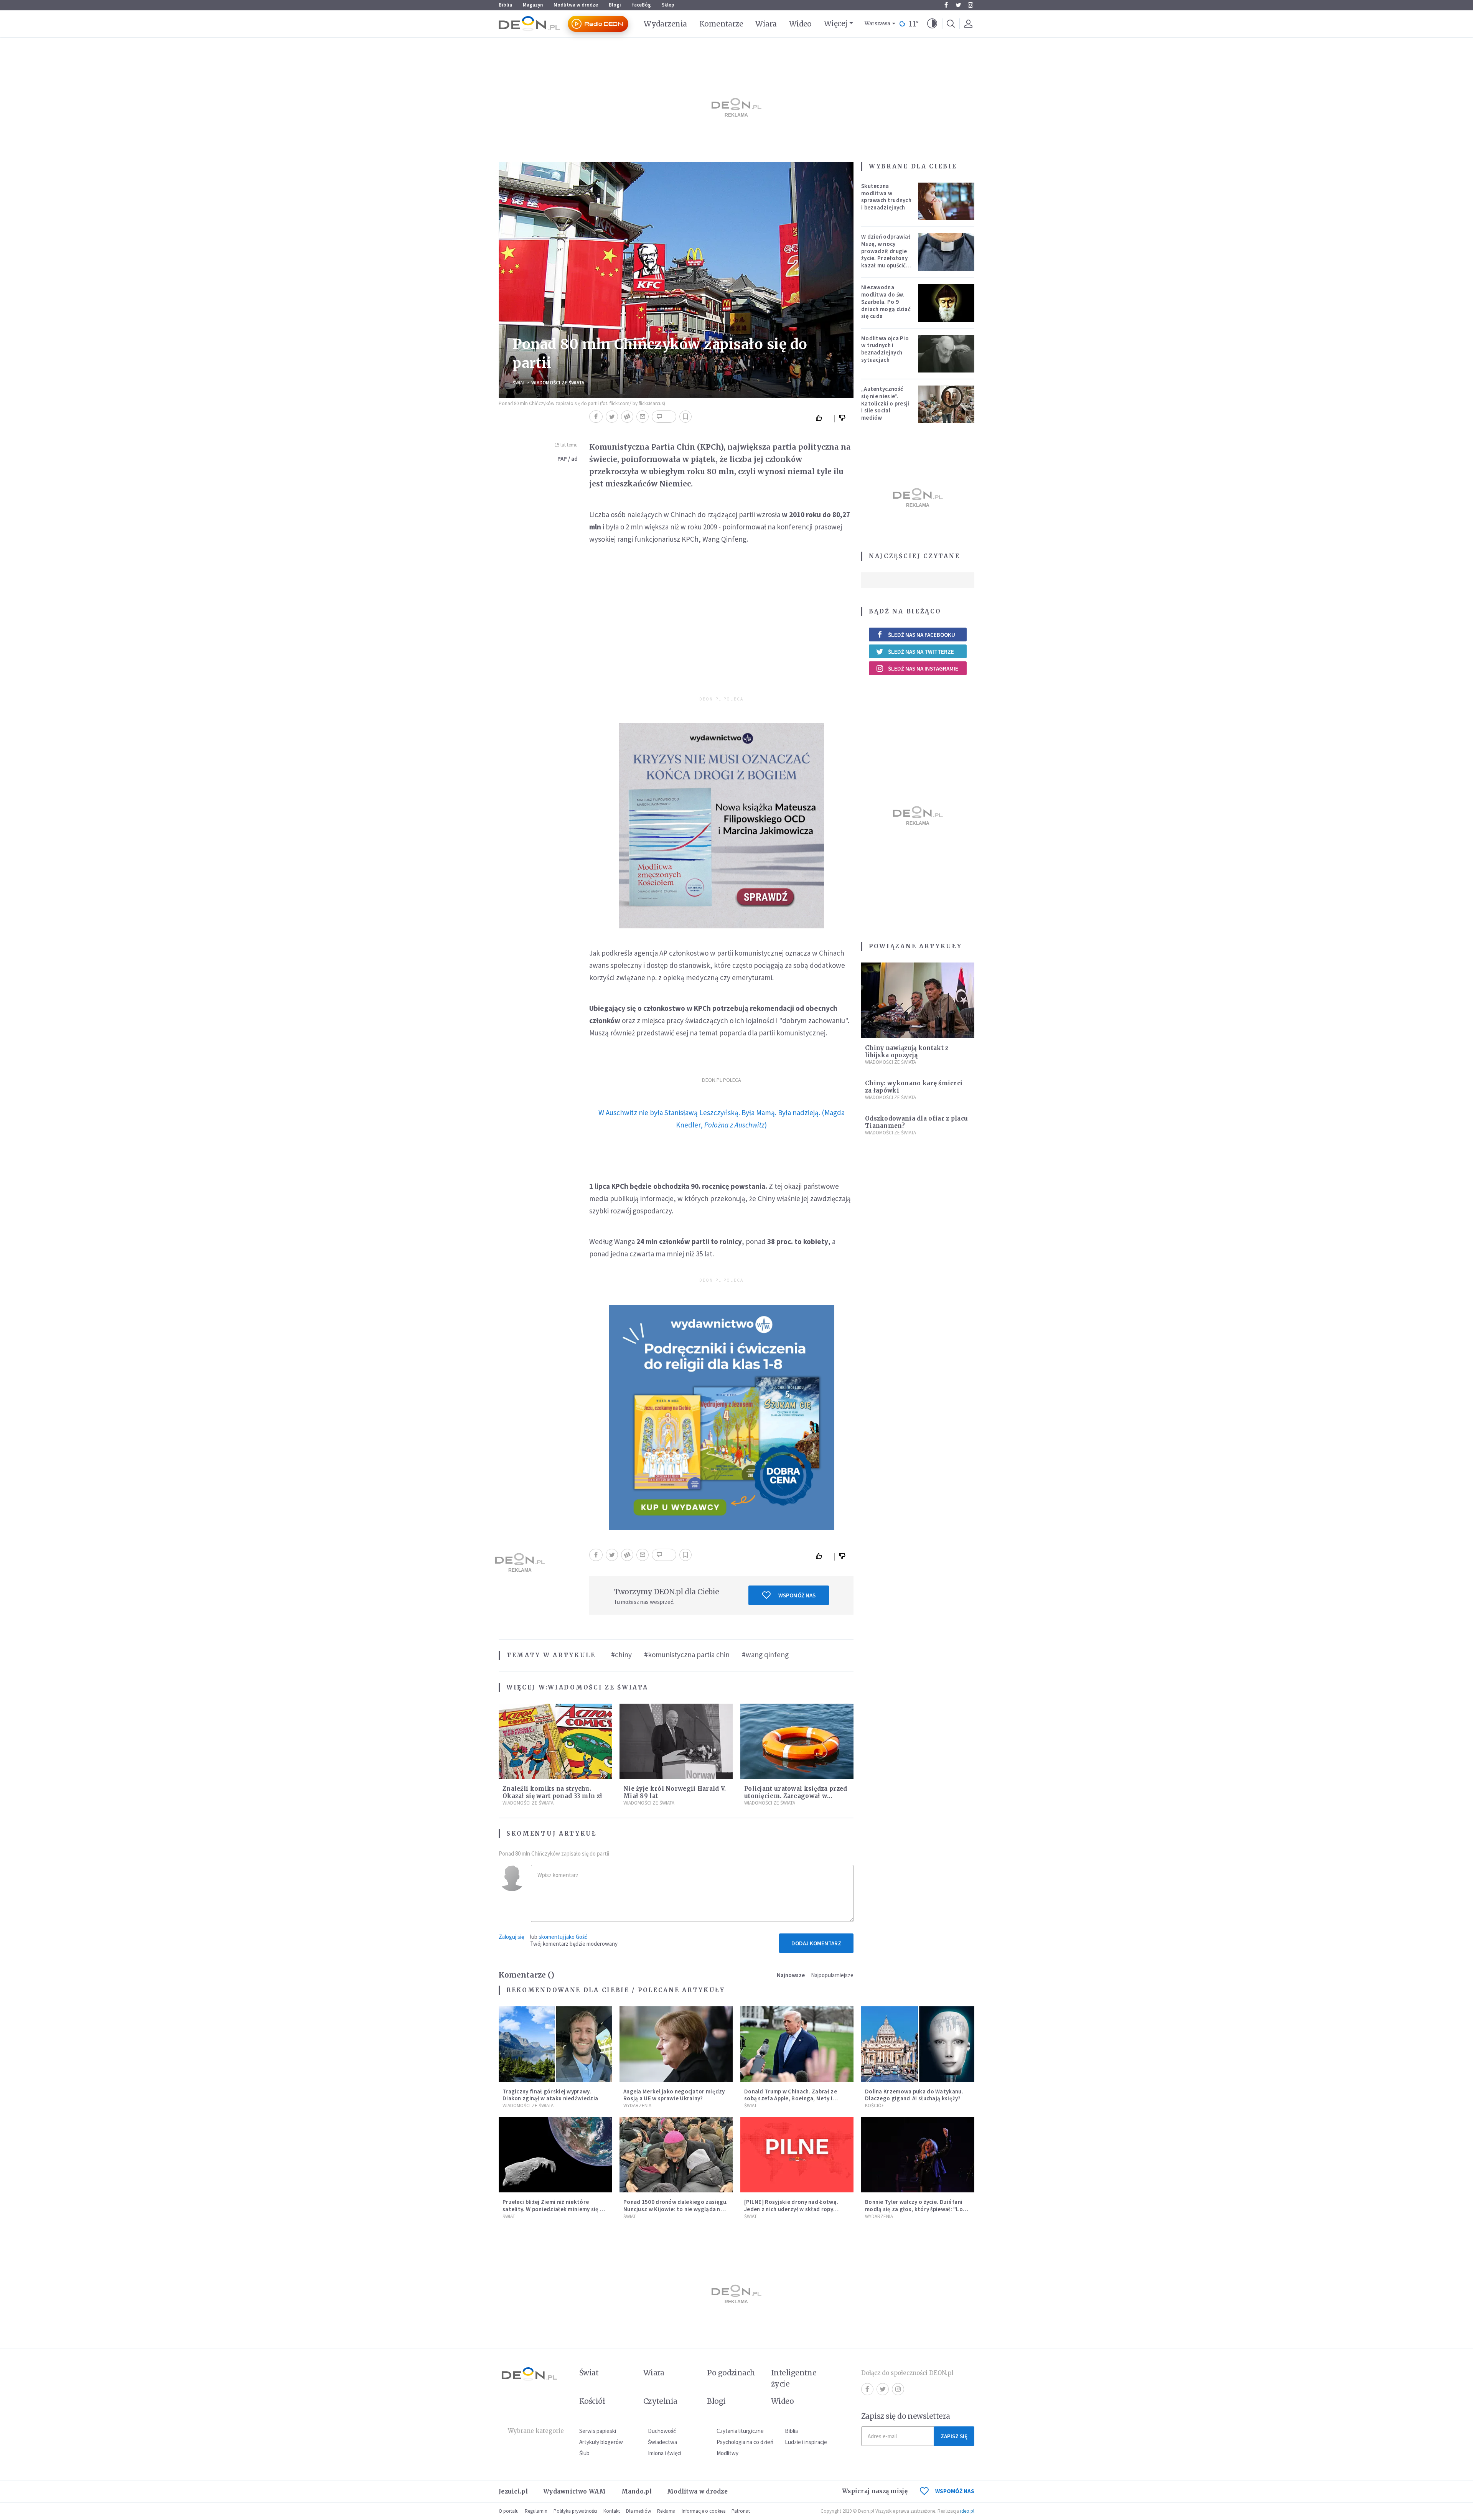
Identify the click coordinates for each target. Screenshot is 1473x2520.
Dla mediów (638, 2511)
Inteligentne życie (794, 2378)
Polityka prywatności (575, 2511)
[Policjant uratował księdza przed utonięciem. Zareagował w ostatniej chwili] (797, 1741)
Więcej (836, 23)
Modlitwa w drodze (576, 5)
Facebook (946, 5)
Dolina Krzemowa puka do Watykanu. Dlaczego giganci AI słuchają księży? (914, 2095)
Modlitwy (727, 2453)
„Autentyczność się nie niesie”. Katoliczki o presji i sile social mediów (885, 403)
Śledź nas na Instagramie (923, 668)
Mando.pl (637, 2491)
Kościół (874, 2105)
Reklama (666, 2511)
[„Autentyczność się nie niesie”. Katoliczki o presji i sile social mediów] (946, 404)
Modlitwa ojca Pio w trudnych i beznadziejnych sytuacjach (885, 349)
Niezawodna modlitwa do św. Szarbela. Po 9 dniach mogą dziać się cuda (886, 302)
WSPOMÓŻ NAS (955, 2491)
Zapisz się (954, 2436)
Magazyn (533, 5)
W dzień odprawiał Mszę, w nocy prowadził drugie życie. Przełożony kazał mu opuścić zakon (886, 255)
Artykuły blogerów (601, 2442)
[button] (932, 24)
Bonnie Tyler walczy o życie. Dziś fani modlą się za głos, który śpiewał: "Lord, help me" (918, 2209)
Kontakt (612, 2511)
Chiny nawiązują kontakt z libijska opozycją (907, 1052)
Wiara (766, 24)
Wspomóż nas (797, 1595)
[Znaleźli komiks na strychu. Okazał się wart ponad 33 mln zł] (555, 1741)
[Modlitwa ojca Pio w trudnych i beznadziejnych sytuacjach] (946, 354)
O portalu (509, 2511)
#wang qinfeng (765, 1655)
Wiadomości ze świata (558, 383)
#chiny (621, 1655)
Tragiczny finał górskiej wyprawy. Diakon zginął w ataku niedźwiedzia (550, 2095)
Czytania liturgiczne (740, 2431)
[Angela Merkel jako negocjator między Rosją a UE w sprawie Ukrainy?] (676, 2044)
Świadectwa (662, 2442)
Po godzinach (731, 2373)
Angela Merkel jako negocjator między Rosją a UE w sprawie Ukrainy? (674, 2095)
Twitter (958, 5)
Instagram (970, 5)
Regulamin (536, 2511)
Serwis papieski (598, 2431)
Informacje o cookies (704, 2511)
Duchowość (662, 2431)
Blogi (615, 5)
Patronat (741, 2511)
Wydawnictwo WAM (575, 2491)
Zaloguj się (511, 1937)
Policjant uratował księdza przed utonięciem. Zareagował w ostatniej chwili (796, 1796)
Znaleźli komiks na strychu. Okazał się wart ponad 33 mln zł (552, 1792)
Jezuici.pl (513, 2491)
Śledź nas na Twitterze (921, 652)
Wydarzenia (665, 24)
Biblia (505, 5)
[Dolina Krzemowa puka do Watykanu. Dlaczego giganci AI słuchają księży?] (918, 2044)
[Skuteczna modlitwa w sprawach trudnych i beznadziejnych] (946, 201)
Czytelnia (660, 2401)
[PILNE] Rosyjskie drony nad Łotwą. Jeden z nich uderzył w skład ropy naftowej (791, 2209)
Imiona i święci (665, 2453)
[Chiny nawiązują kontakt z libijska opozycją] (918, 1000)
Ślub (584, 2453)
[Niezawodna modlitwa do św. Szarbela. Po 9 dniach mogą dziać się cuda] (946, 303)
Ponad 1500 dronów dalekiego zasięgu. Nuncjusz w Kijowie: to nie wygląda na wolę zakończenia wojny (676, 2209)
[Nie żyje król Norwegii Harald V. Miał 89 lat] (676, 1741)
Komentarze (721, 24)
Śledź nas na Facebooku (922, 635)
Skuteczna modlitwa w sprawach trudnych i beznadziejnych (886, 197)
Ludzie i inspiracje (806, 2442)
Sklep (668, 5)
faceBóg (641, 5)
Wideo (800, 24)
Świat (519, 383)
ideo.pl (967, 2511)
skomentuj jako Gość (563, 1937)
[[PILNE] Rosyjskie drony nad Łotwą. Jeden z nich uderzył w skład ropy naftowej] (797, 2155)
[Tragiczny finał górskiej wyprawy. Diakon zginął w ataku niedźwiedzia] (555, 2044)
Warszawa (877, 24)
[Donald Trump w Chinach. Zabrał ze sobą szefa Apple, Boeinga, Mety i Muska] (797, 2044)
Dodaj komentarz (816, 1943)
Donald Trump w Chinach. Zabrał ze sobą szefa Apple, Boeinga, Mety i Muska (791, 2099)
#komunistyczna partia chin (687, 1655)
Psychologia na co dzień (745, 2442)
